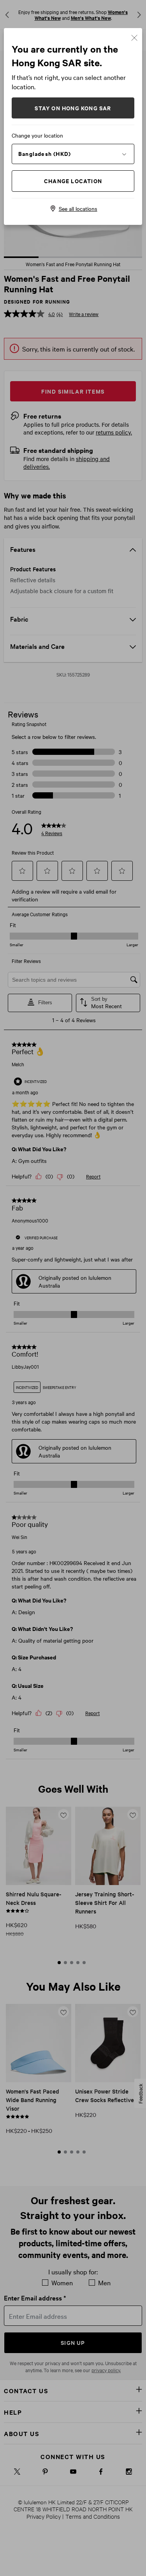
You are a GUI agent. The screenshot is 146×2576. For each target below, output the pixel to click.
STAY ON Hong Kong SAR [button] (73, 108)
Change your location (37, 135)
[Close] (134, 37)
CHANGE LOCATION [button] (73, 181)
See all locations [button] (78, 208)
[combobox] (73, 154)
